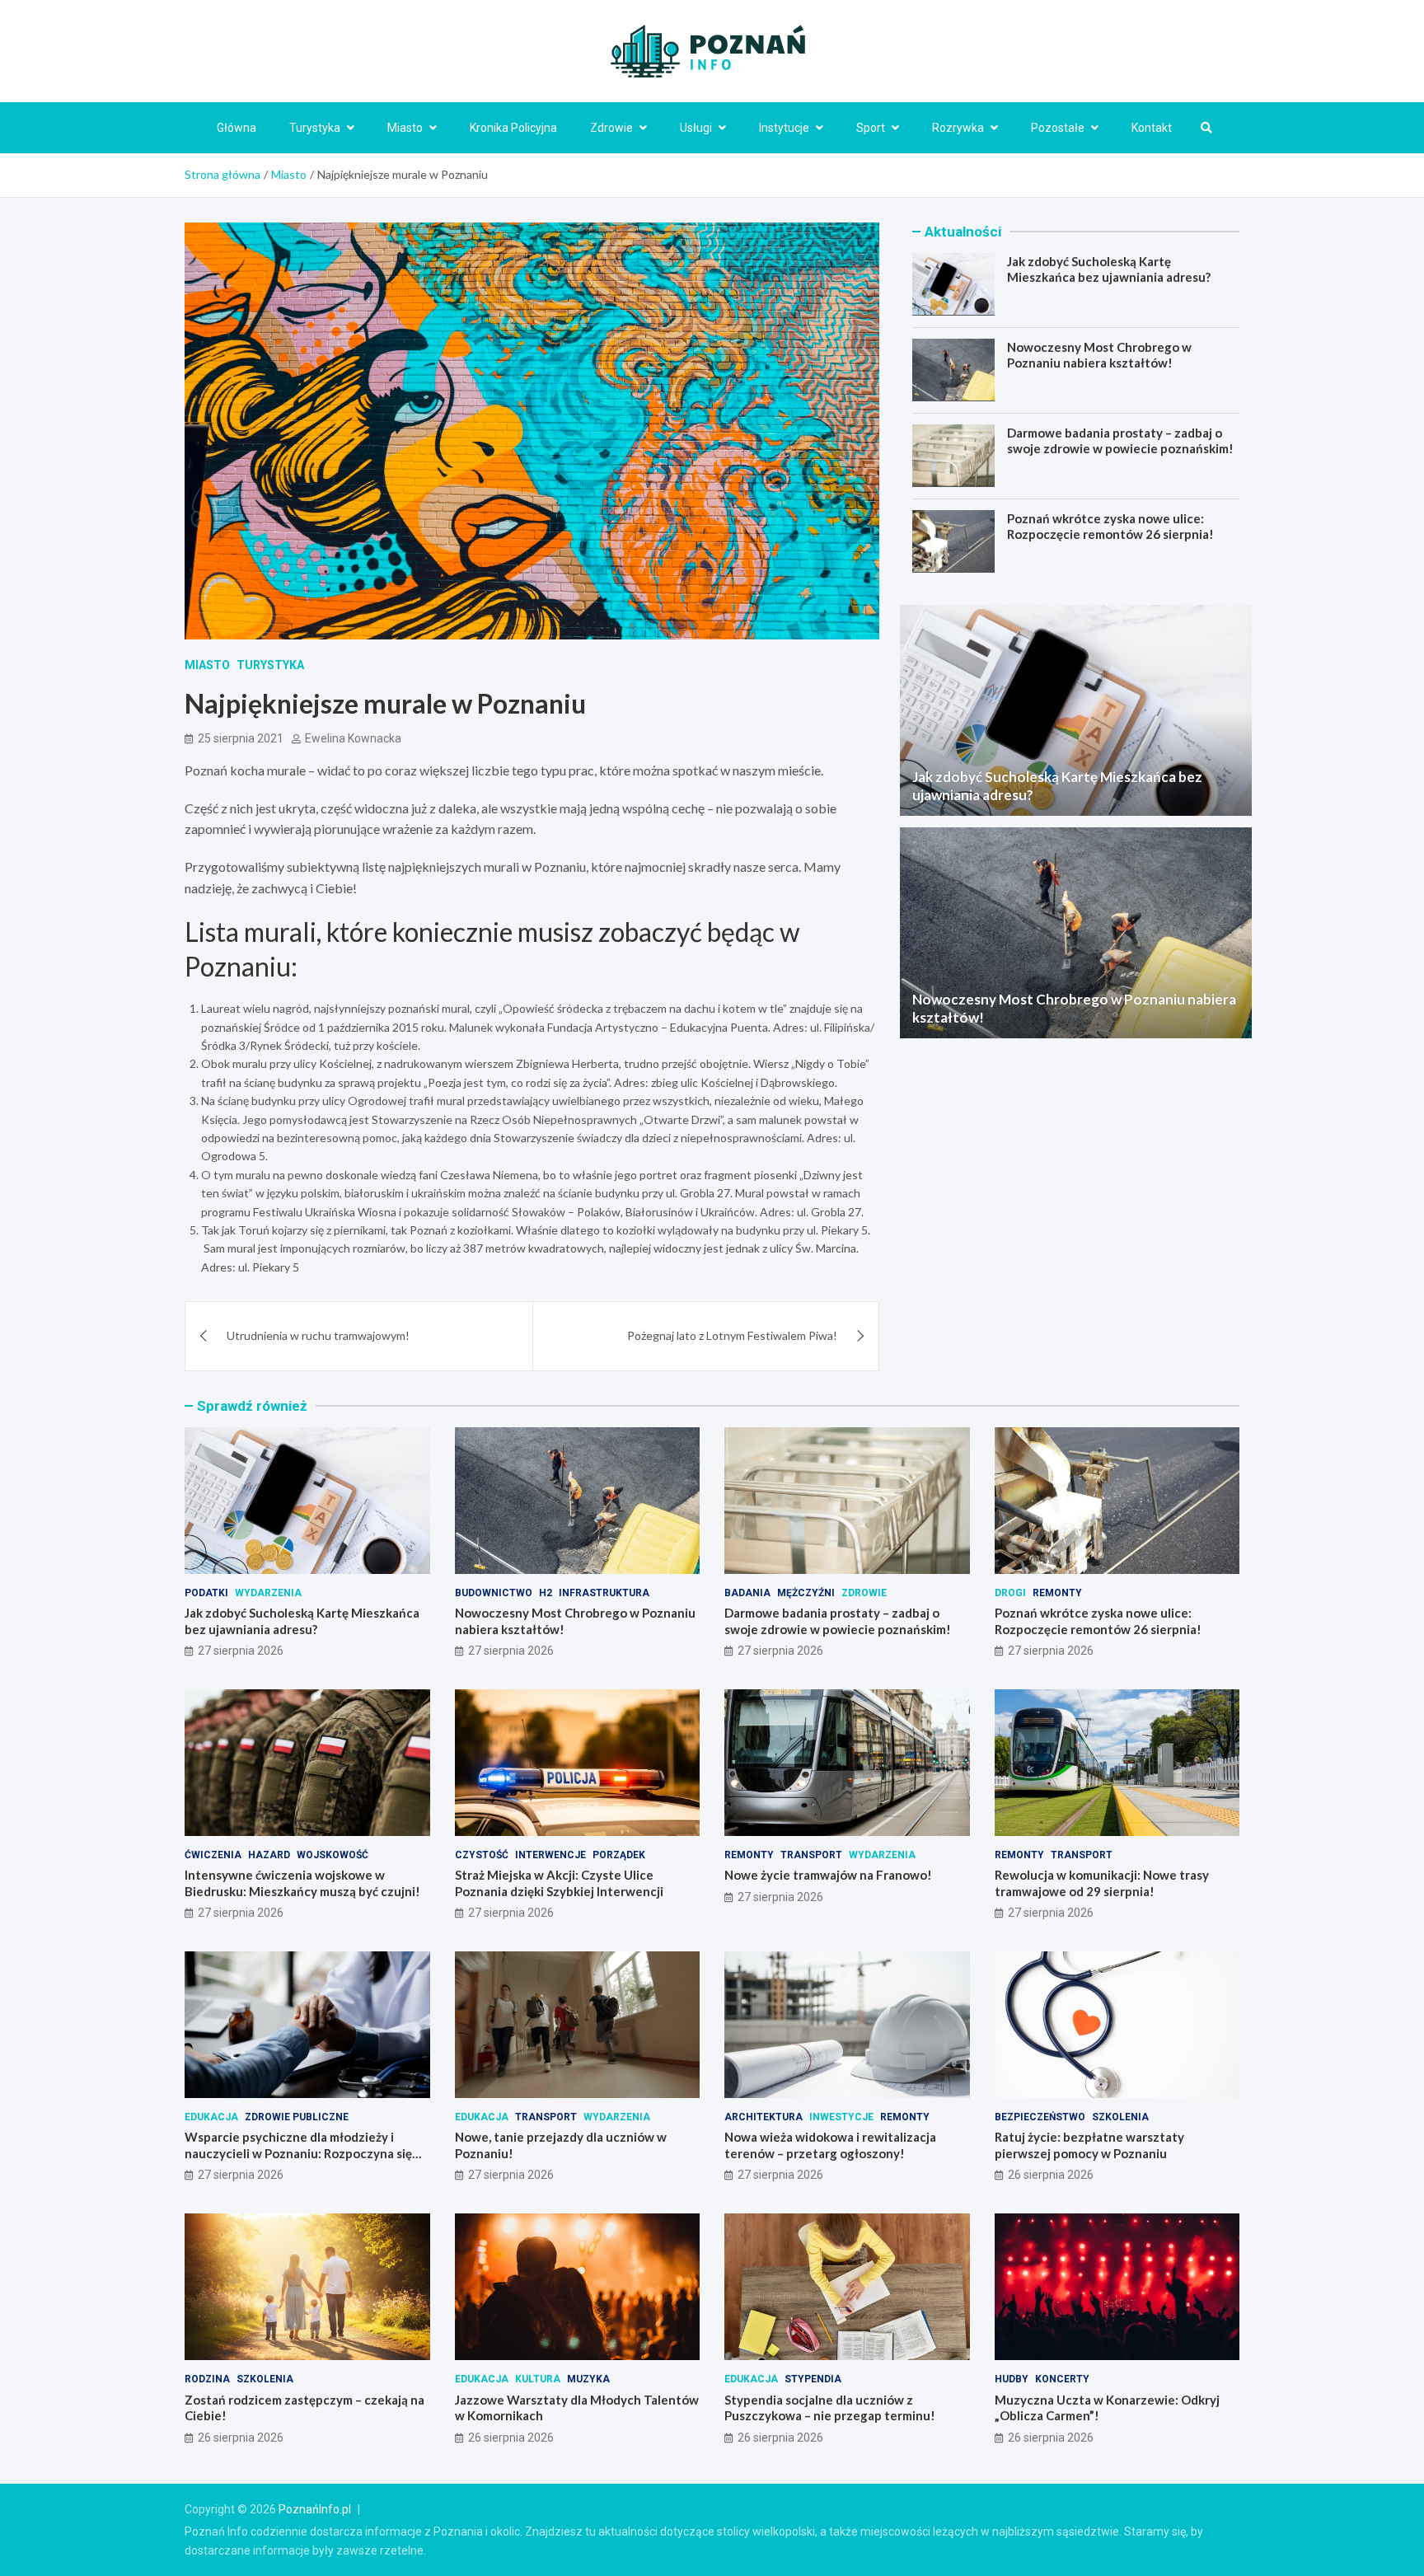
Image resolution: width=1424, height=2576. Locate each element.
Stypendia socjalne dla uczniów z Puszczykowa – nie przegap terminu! (830, 2408)
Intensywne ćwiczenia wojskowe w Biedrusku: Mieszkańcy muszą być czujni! (302, 1883)
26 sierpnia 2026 (1051, 2175)
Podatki (206, 1593)
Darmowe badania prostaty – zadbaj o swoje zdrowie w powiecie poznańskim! (1120, 440)
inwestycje (841, 2117)
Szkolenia (1120, 2117)
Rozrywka (958, 128)
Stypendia (813, 2379)
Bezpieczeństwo (1040, 2117)
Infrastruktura (604, 1593)
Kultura (538, 2379)
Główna (237, 128)
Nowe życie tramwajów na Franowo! (828, 1875)
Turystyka (315, 128)
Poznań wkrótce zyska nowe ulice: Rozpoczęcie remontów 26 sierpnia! (1110, 526)
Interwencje (550, 1855)
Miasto (405, 128)
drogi (1010, 1593)
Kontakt (1152, 128)
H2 (546, 1593)
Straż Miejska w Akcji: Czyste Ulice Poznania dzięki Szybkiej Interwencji (559, 1883)
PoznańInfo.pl (315, 2509)
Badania (747, 1593)
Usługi (696, 128)
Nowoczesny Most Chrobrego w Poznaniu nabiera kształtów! (1099, 354)
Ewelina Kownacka (353, 738)
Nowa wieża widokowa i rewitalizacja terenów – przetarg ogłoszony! (830, 2145)
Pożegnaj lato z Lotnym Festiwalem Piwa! (732, 1335)
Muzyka (588, 2379)
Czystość (482, 1855)
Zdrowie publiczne (297, 2117)
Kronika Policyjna (513, 128)
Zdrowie (611, 128)
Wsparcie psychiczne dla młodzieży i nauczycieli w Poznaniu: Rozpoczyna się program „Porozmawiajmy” (298, 2153)
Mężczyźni (806, 1593)
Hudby (1012, 2379)
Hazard (269, 1855)
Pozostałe (1058, 128)
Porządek (619, 1855)
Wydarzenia (268, 1593)
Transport (811, 1855)
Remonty (1057, 1593)
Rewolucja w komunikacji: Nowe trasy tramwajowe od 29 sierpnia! (1102, 1883)
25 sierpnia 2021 (241, 738)
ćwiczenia (213, 1855)
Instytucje (784, 128)
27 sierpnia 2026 (241, 1651)
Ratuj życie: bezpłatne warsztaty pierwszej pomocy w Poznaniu (1089, 2145)
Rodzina (207, 2379)
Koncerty (1062, 2379)
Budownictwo (494, 1593)
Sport (871, 128)
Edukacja (211, 2117)
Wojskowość (333, 1855)
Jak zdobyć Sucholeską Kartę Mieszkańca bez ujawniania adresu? (1109, 269)
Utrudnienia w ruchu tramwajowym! (318, 1335)
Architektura (764, 2117)
